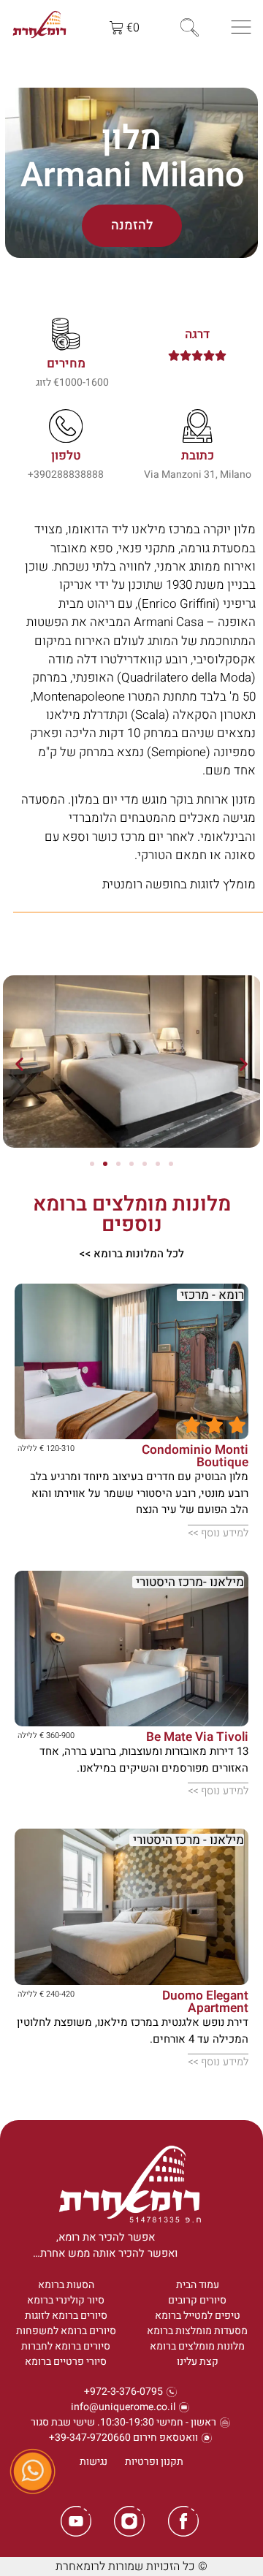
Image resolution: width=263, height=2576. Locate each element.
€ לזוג (47, 382)
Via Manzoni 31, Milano (198, 475)
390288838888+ (66, 475)
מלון (131, 138)
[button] (19, 1063)
